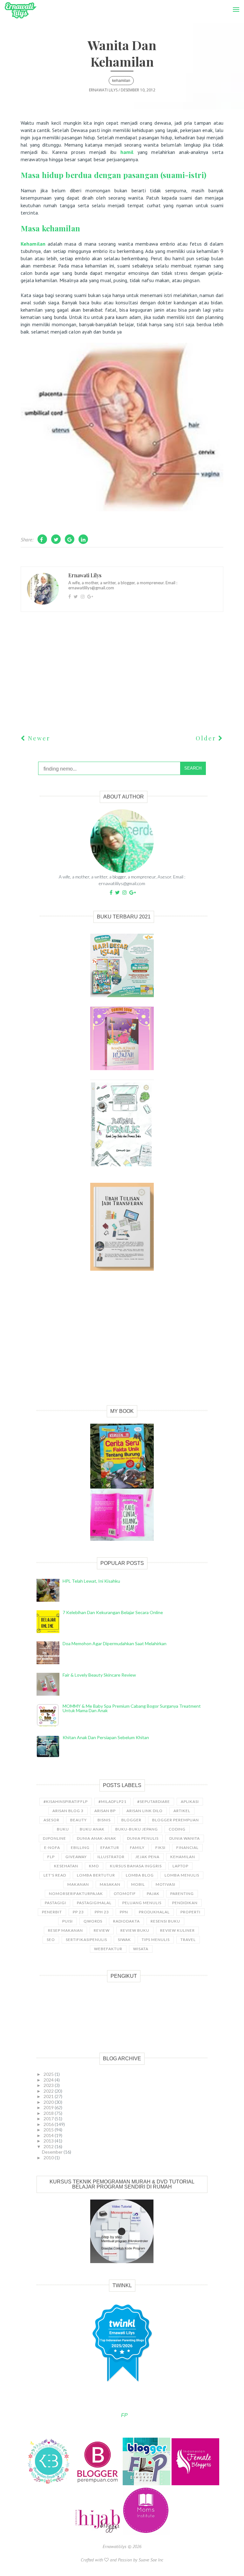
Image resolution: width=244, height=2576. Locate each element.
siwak (124, 1940)
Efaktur (110, 1848)
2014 (49, 2135)
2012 (49, 2146)
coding (177, 1829)
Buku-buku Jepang (137, 1829)
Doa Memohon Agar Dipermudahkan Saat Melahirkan (115, 1643)
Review (102, 1930)
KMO (94, 1866)
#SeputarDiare (154, 1801)
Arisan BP (105, 1811)
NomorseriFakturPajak (76, 1894)
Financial (187, 1848)
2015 (49, 2130)
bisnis (104, 1820)
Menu (234, 3)
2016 (49, 2124)
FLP (51, 1857)
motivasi (166, 1884)
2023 (49, 2085)
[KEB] (49, 2484)
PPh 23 (102, 1912)
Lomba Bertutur (96, 1875)
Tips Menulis (156, 1940)
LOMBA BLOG (140, 1875)
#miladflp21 (112, 1801)
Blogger (131, 1820)
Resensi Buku (165, 1921)
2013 (49, 2141)
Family (137, 1848)
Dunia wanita (185, 1838)
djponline (54, 1838)
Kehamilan (33, 244)
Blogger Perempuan (176, 1820)
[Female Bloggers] (195, 2484)
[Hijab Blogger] (98, 2533)
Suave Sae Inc (151, 2560)
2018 (49, 2113)
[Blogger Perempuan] (98, 2484)
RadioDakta (126, 1921)
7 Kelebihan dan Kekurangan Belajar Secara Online (113, 1612)
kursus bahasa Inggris (136, 1866)
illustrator (111, 1857)
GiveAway (76, 1857)
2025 (49, 2074)
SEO (51, 1940)
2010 (49, 2158)
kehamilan (121, 81)
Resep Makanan (65, 1930)
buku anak (92, 1829)
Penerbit (52, 1912)
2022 (49, 2091)
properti (190, 1912)
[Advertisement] (122, 1345)
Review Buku (135, 1930)
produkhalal (154, 1912)
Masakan (110, 1884)
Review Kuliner (177, 1930)
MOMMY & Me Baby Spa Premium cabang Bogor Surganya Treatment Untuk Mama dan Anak (132, 1708)
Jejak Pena (147, 1857)
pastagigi (55, 1903)
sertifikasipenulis (86, 1940)
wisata (141, 1949)
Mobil (138, 1884)
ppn (124, 1912)
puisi (68, 1921)
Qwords (93, 1921)
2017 (49, 2119)
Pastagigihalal (94, 1903)
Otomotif (125, 1894)
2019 (49, 2107)
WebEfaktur (108, 1949)
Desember (53, 2152)
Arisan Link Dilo (145, 1811)
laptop (180, 1866)
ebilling (80, 1848)
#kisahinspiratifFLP (66, 1801)
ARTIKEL (182, 1811)
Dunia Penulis (143, 1838)
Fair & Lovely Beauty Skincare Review (99, 1675)
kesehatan (66, 1866)
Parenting (182, 1894)
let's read (55, 1875)
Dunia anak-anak (97, 1838)
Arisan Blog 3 (68, 1811)
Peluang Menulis (142, 1903)
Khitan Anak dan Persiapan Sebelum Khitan (106, 1737)
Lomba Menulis (182, 1875)
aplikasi (190, 1801)
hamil (127, 152)
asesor (51, 1820)
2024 (49, 2080)
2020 (49, 2102)
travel (188, 1940)
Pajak (153, 1894)
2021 (49, 2096)
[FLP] (147, 2484)
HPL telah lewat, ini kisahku (91, 1581)
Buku (63, 1829)
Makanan (78, 1884)
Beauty (78, 1820)
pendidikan (185, 1903)
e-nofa (52, 1848)
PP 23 (78, 1912)
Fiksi (160, 1848)
